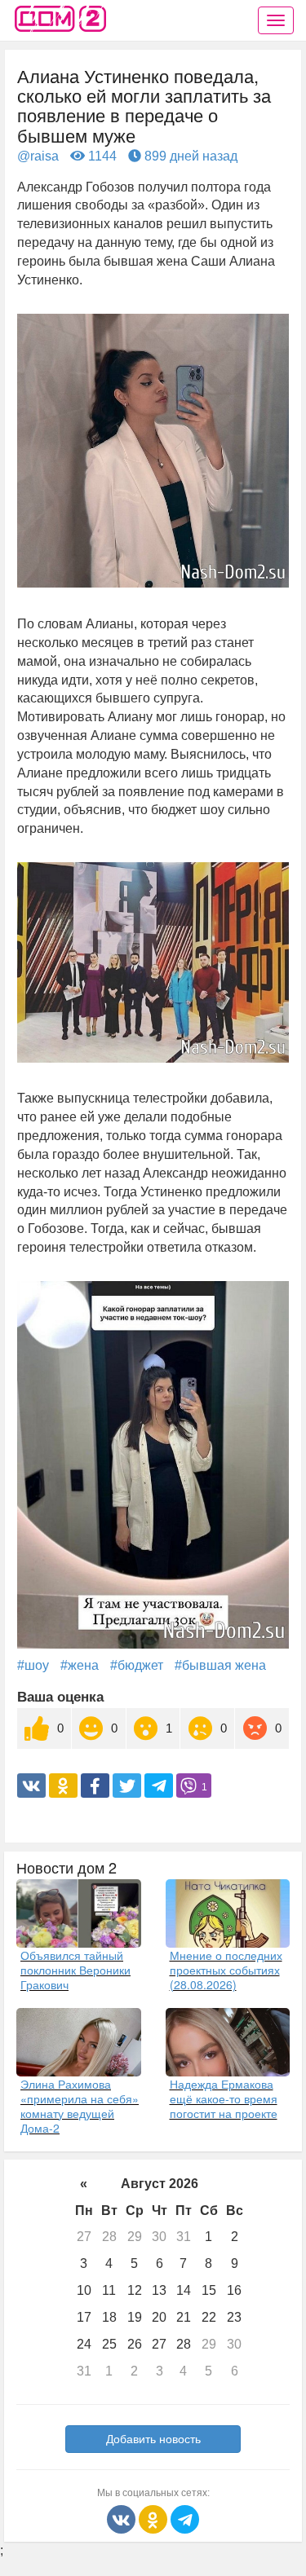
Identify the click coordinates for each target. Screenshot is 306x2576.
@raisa (38, 156)
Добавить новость (153, 2439)
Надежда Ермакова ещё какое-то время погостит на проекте (224, 2098)
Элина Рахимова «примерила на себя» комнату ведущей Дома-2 (80, 2106)
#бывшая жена (220, 1665)
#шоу (33, 1665)
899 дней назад (189, 156)
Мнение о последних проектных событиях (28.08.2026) (226, 1970)
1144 (101, 156)
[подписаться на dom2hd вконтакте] (123, 2518)
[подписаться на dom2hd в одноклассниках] (155, 2518)
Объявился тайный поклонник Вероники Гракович (75, 1970)
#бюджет (137, 1665)
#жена (80, 1665)
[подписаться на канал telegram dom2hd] (185, 2518)
